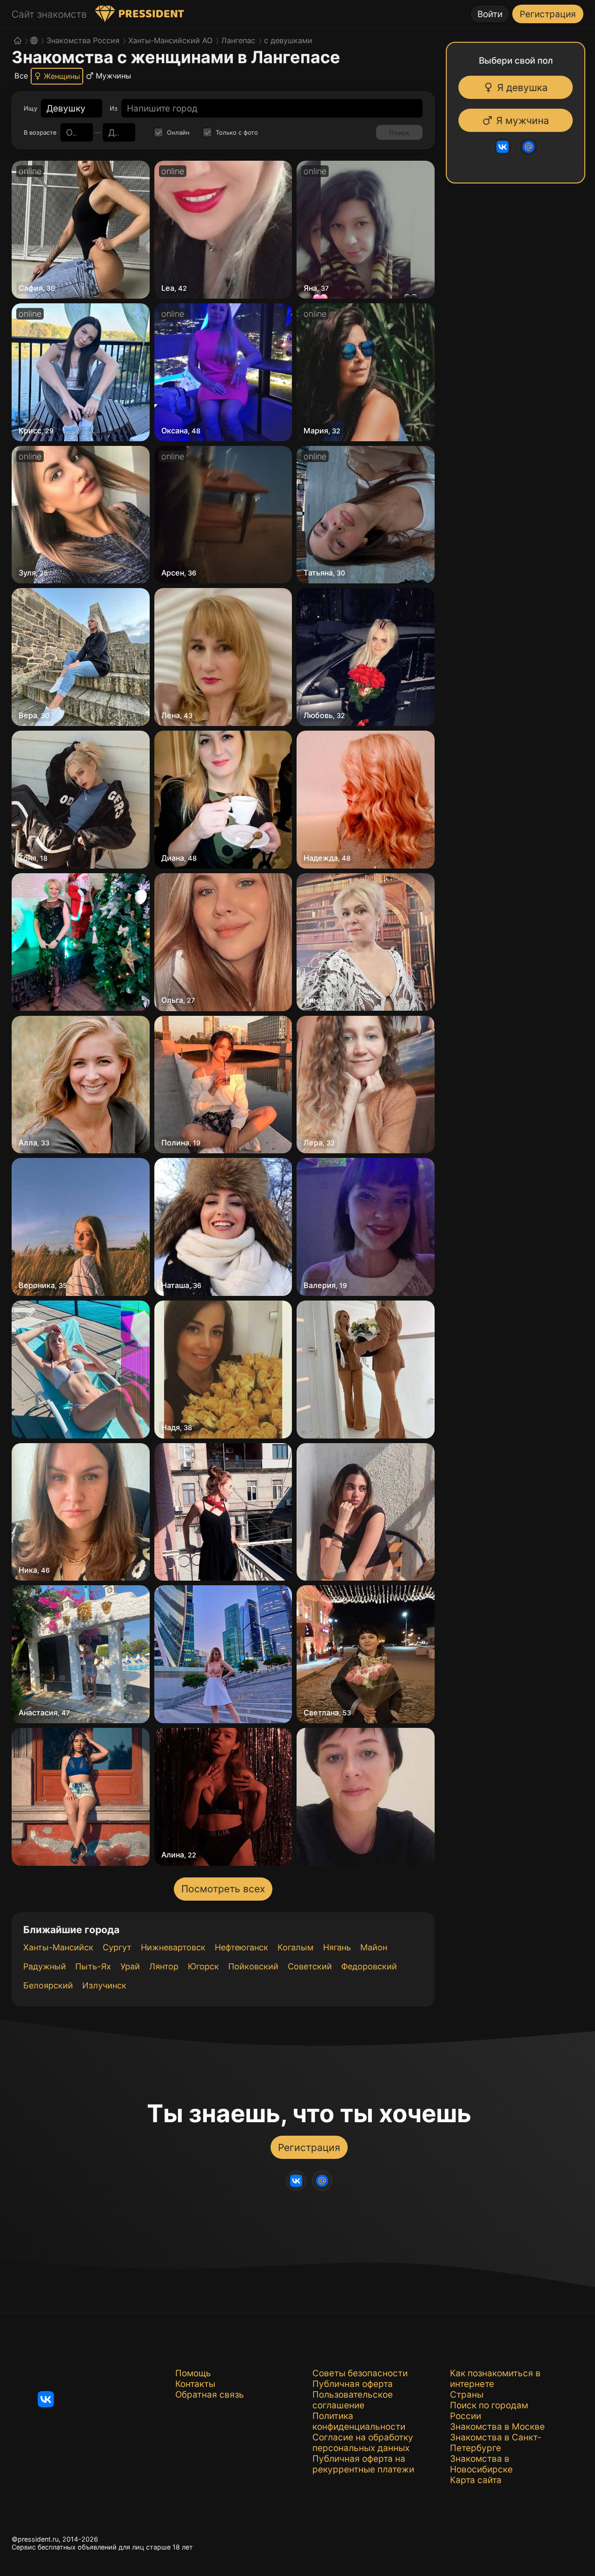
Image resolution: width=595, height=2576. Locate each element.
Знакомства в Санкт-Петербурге (496, 2443)
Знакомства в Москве (497, 2427)
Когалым (296, 1947)
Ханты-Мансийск (58, 1947)
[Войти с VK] (498, 147)
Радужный (45, 1966)
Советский (310, 1966)
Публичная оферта (353, 2384)
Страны (467, 2395)
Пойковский (253, 1966)
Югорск (203, 1966)
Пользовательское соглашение (353, 2400)
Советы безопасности (360, 2373)
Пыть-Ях (93, 1966)
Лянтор (164, 1966)
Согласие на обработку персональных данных (363, 2443)
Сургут (117, 1947)
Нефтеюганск (241, 1947)
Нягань (337, 1947)
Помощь (193, 2373)
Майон (374, 1947)
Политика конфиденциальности (359, 2421)
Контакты (195, 2384)
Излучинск (104, 1985)
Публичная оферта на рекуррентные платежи (363, 2464)
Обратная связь (210, 2395)
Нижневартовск (173, 1947)
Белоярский (48, 1985)
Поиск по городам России (489, 2411)
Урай (130, 1966)
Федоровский (369, 1966)
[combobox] (66, 108)
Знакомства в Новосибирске (481, 2464)
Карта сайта (476, 2480)
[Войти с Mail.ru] (524, 147)
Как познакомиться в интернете (495, 2379)
